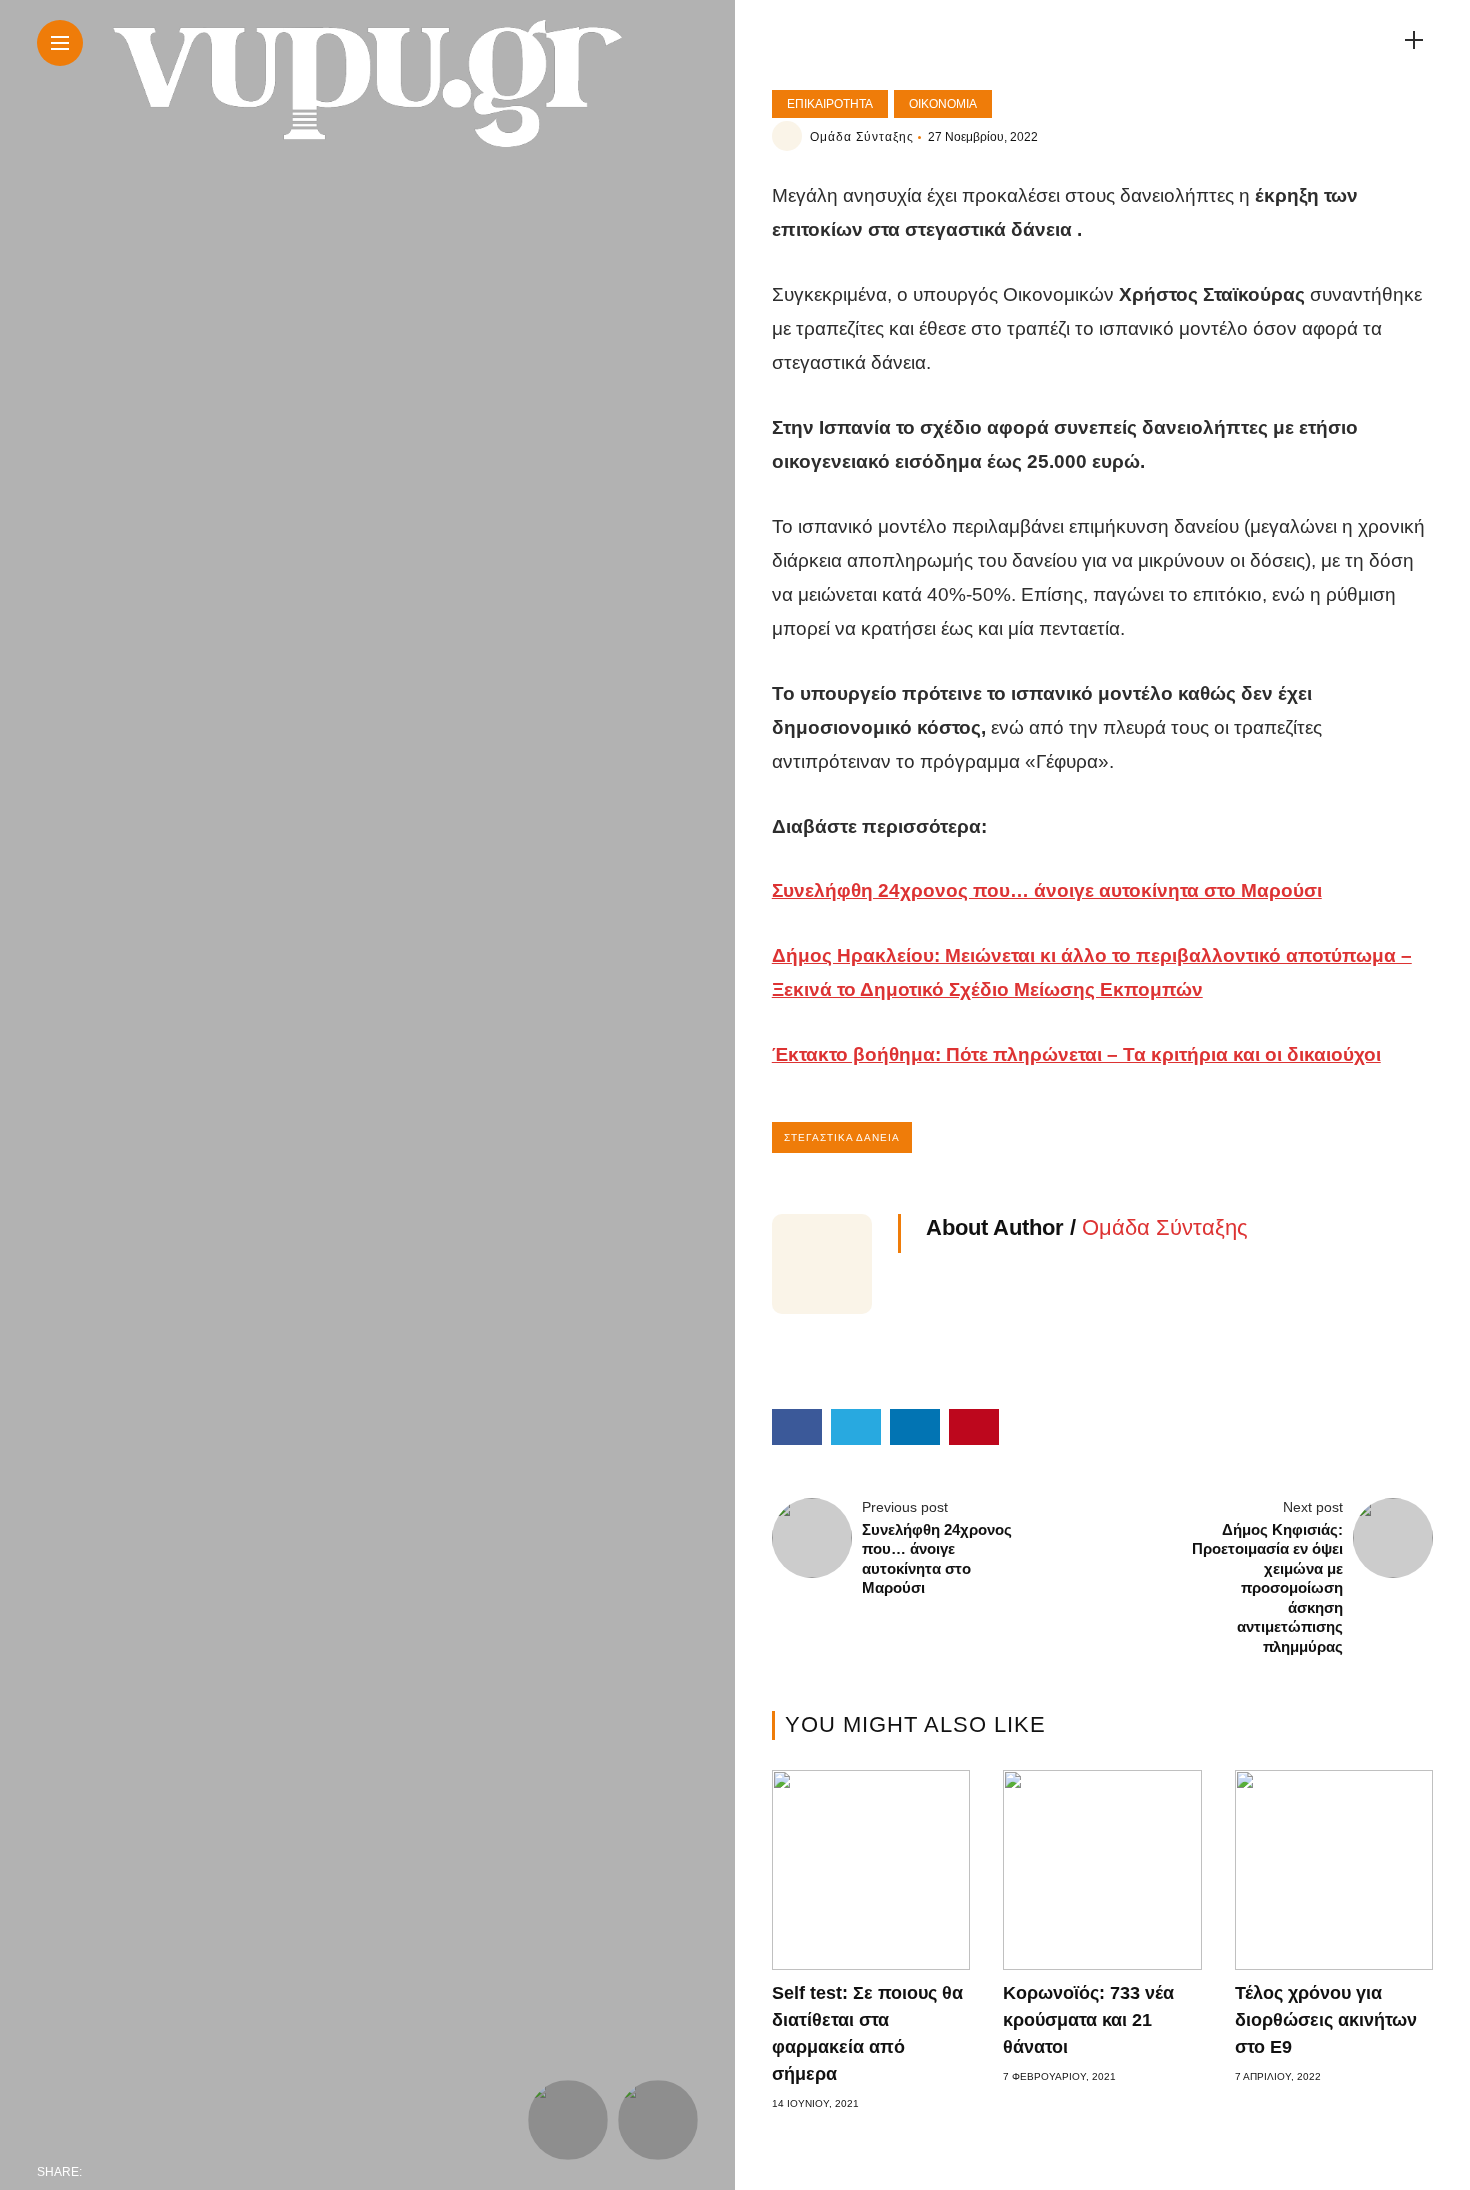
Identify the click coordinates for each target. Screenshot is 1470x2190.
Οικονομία (943, 104)
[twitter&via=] (145, 2172)
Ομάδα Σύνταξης (862, 137)
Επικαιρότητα (830, 104)
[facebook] (103, 2172)
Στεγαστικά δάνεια (842, 1137)
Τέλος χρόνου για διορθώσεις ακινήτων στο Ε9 (1326, 2020)
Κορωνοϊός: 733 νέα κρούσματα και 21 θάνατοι (1088, 2020)
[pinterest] (229, 2172)
